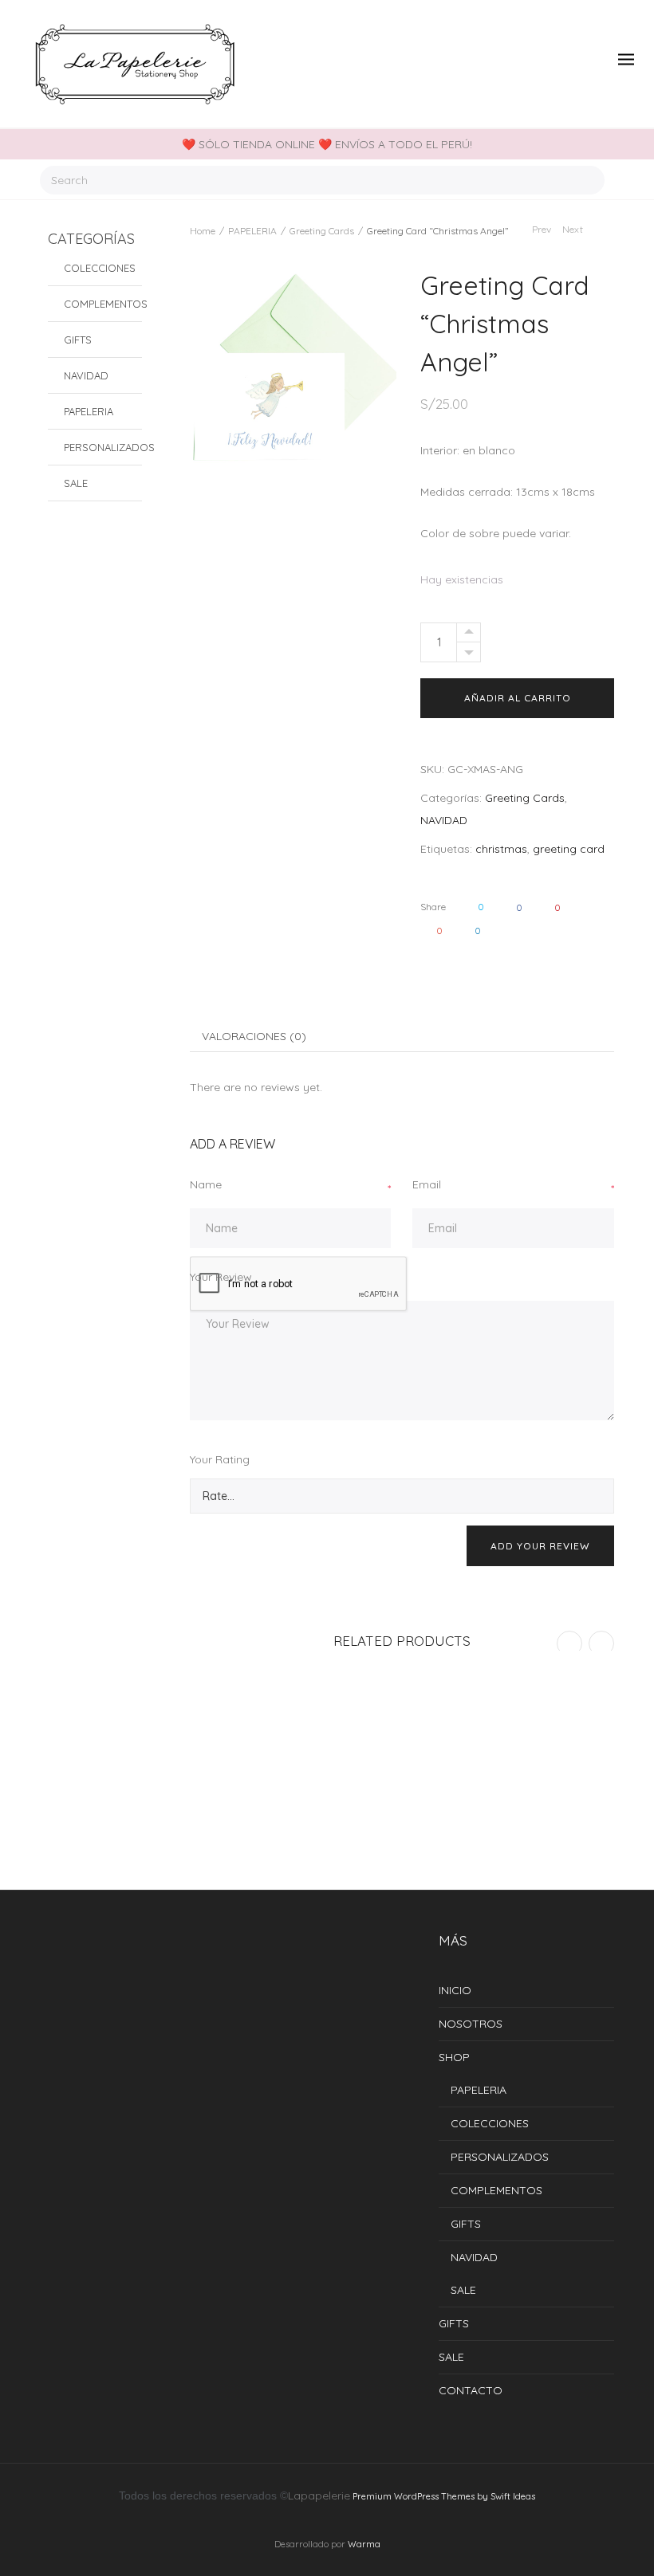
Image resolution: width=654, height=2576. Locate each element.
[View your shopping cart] (593, 60)
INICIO (455, 1990)
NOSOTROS (471, 2024)
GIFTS (78, 340)
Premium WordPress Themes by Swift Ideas (444, 2496)
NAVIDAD (444, 820)
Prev (540, 229)
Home (203, 231)
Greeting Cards (322, 231)
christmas (501, 849)
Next (574, 229)
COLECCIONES (100, 268)
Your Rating (220, 1459)
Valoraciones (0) (254, 1036)
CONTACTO (471, 2390)
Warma (364, 2544)
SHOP (454, 2057)
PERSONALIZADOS (103, 447)
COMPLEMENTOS (103, 304)
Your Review (221, 1277)
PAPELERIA (252, 231)
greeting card (569, 849)
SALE (76, 483)
